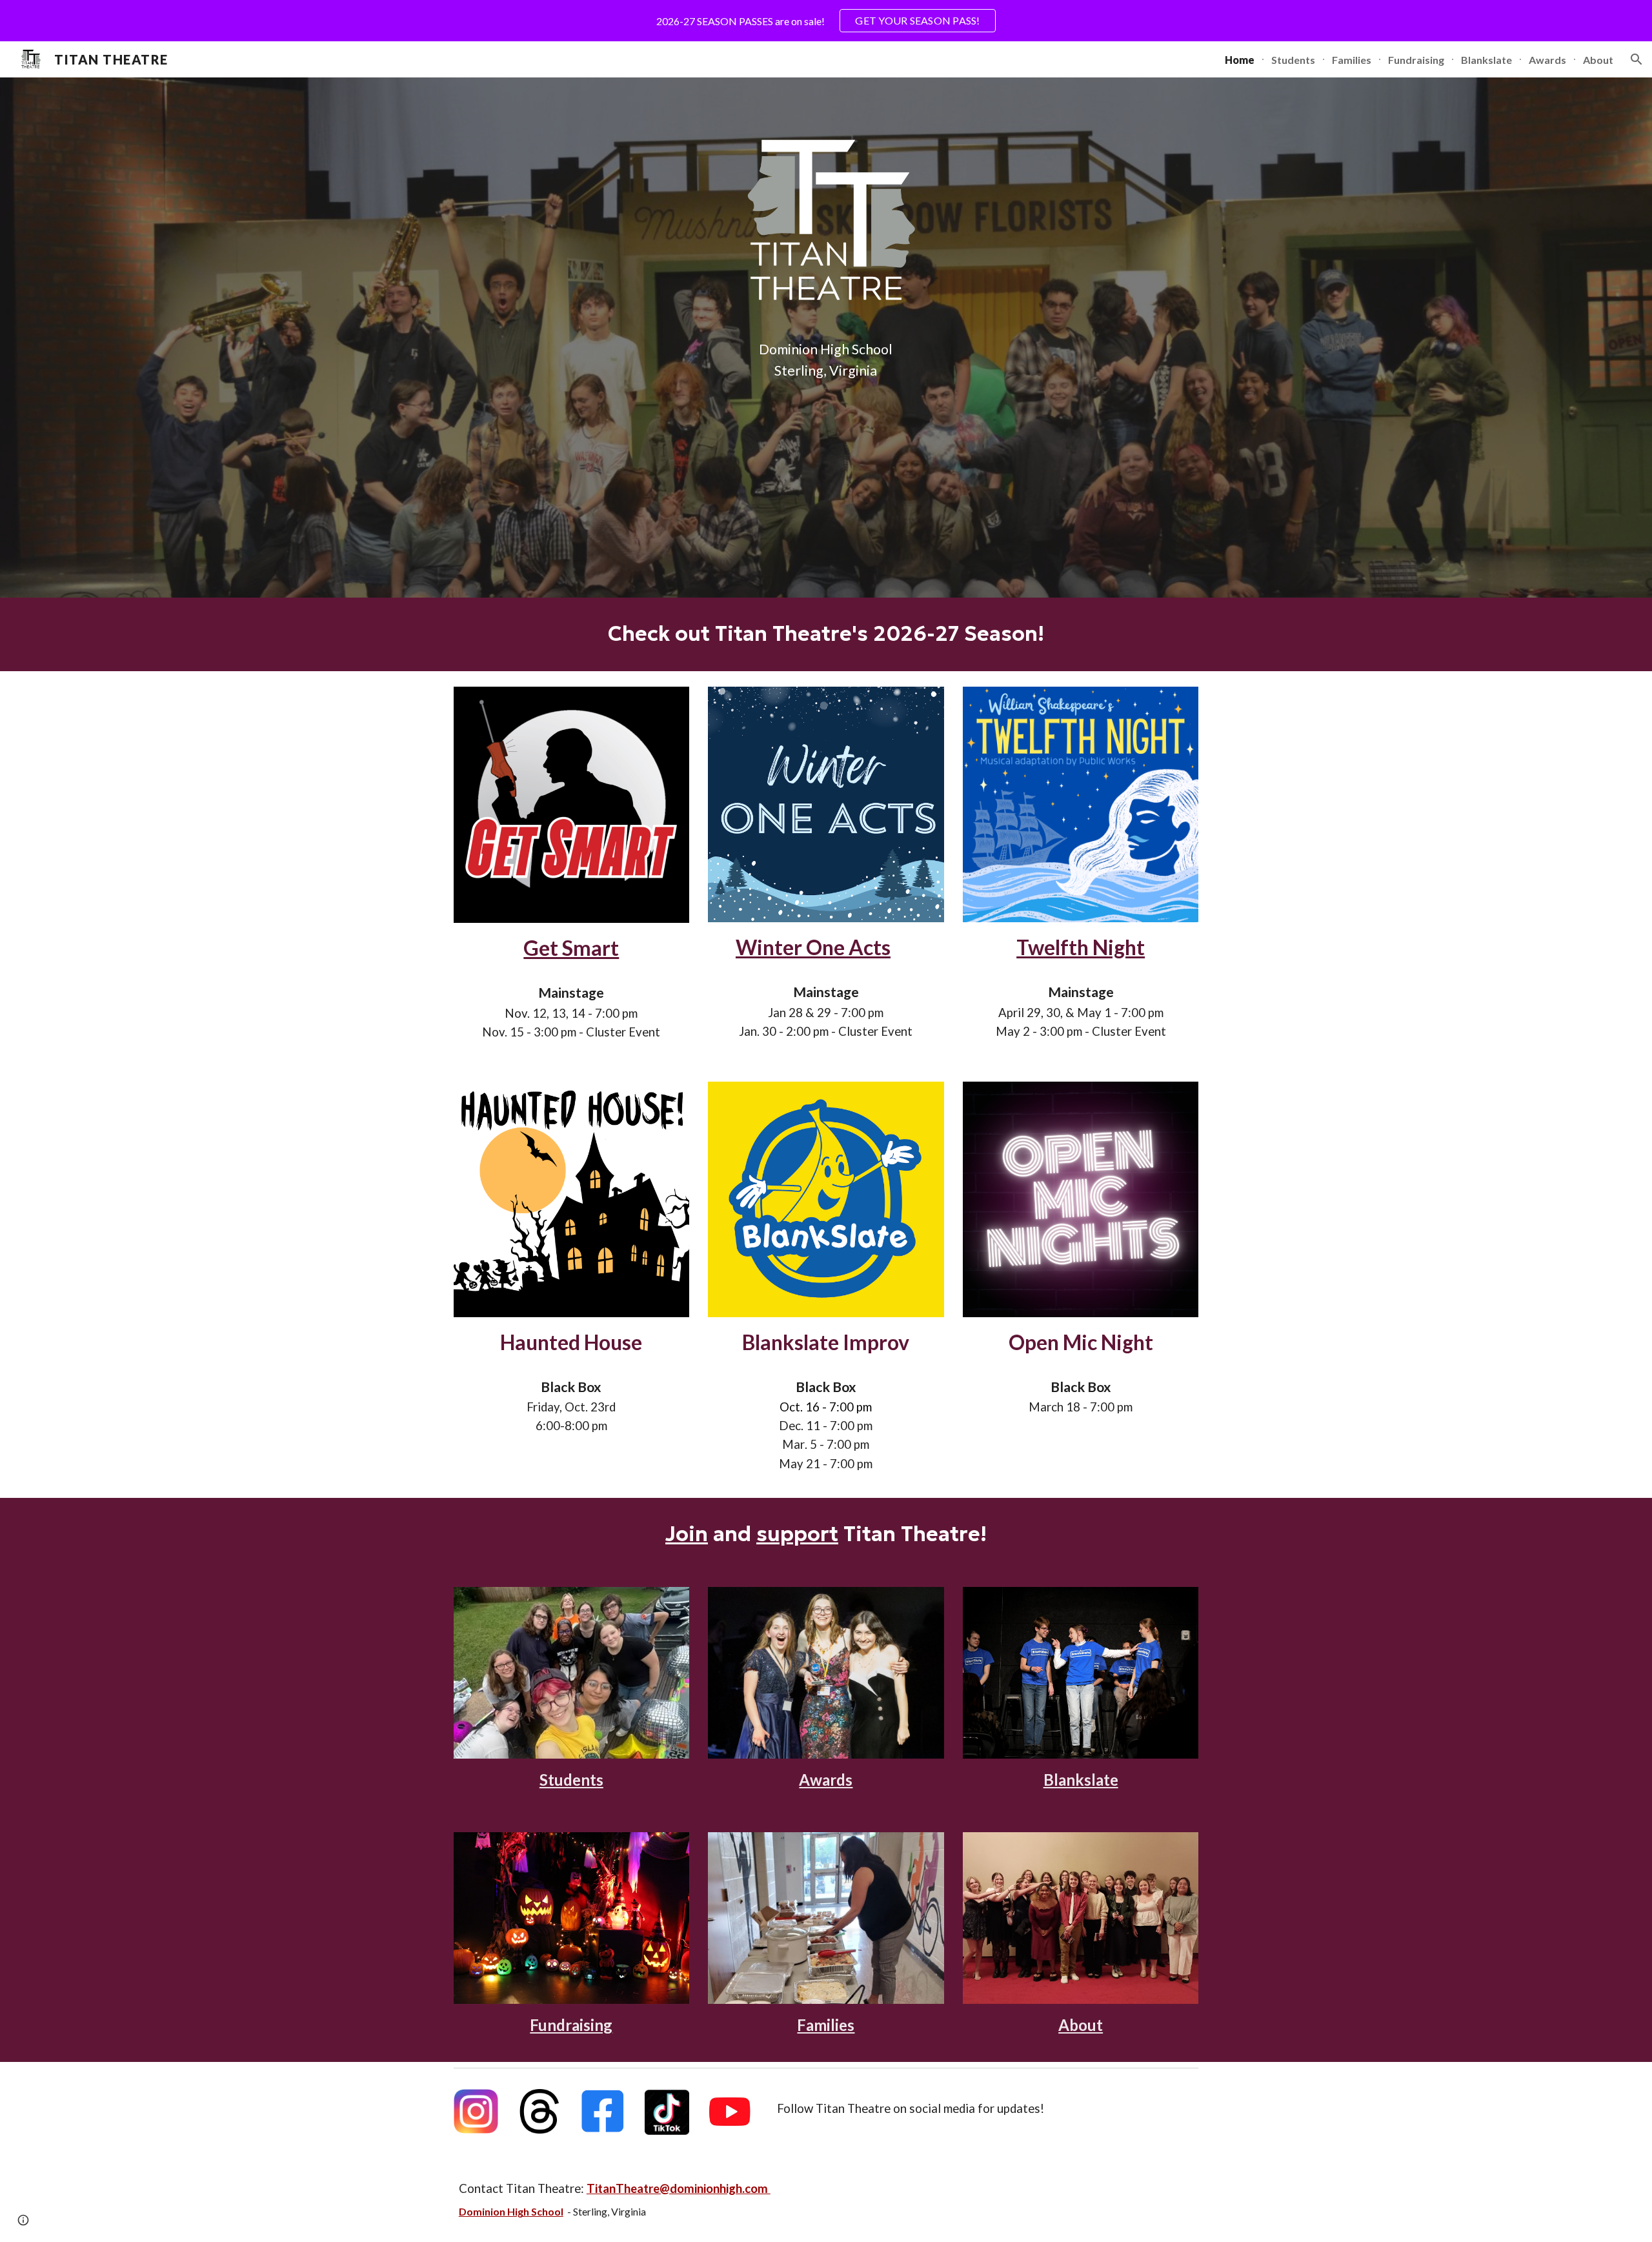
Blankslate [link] (1486, 60)
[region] (826, 21)
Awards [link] (1547, 60)
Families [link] (1352, 60)
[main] (826, 360)
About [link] (1598, 60)
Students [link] (1293, 60)
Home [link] (1240, 60)
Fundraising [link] (1416, 60)
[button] (1637, 59)
